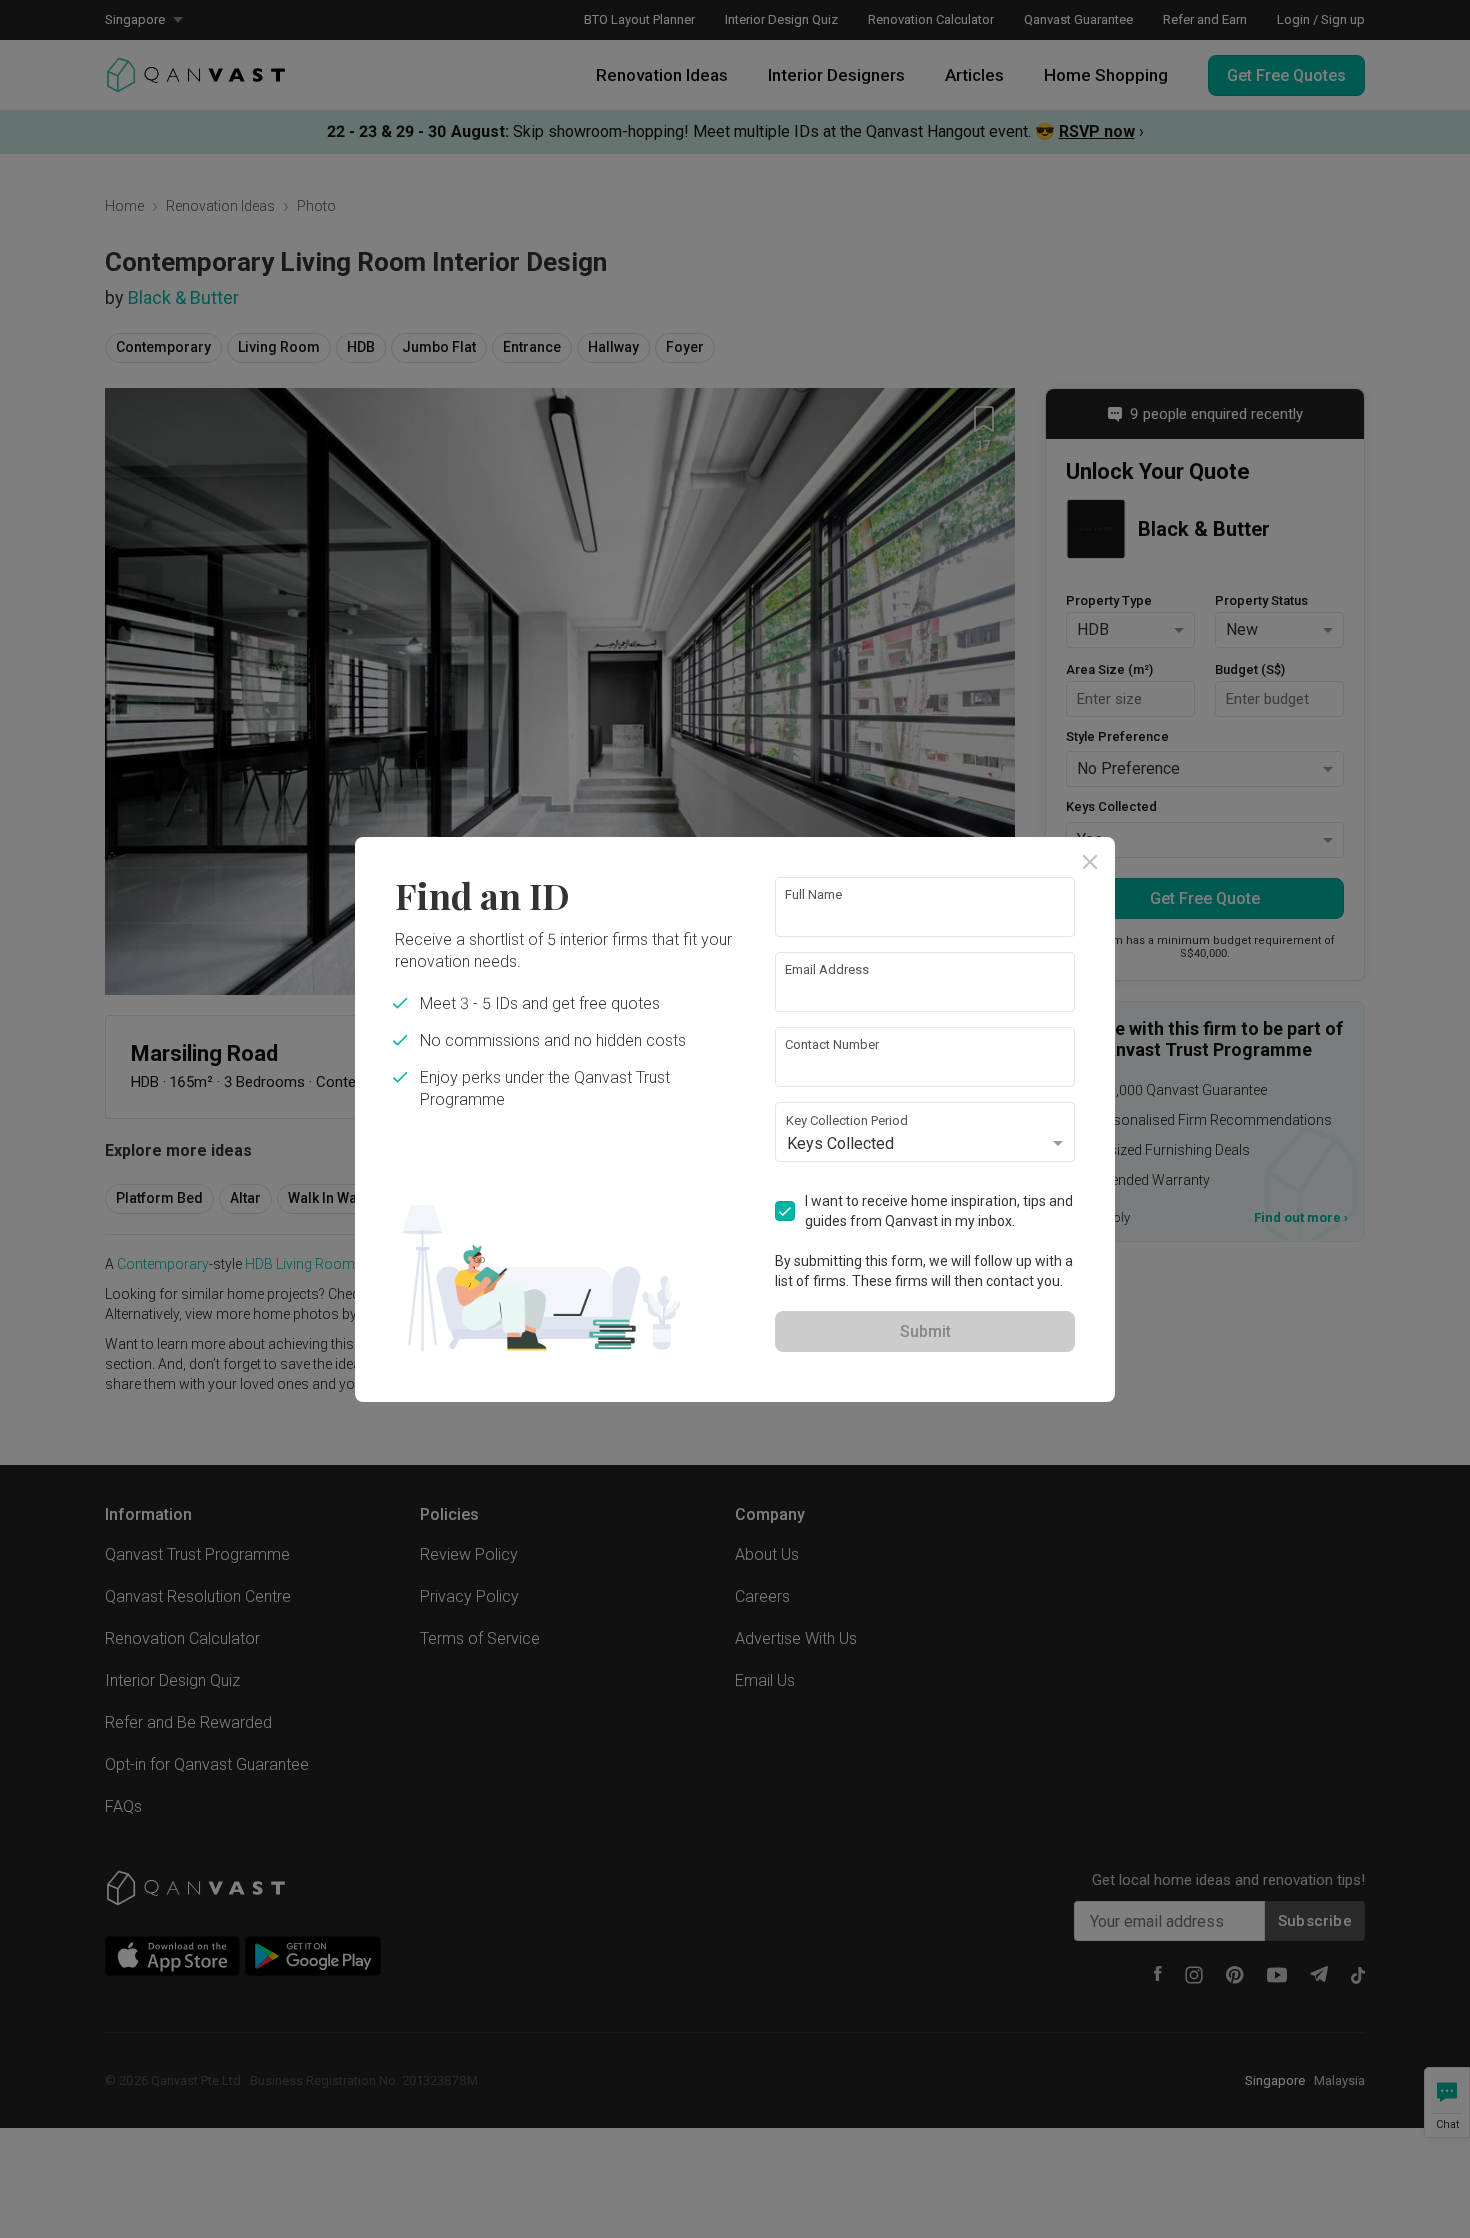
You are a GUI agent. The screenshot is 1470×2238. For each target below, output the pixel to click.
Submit (925, 1331)
